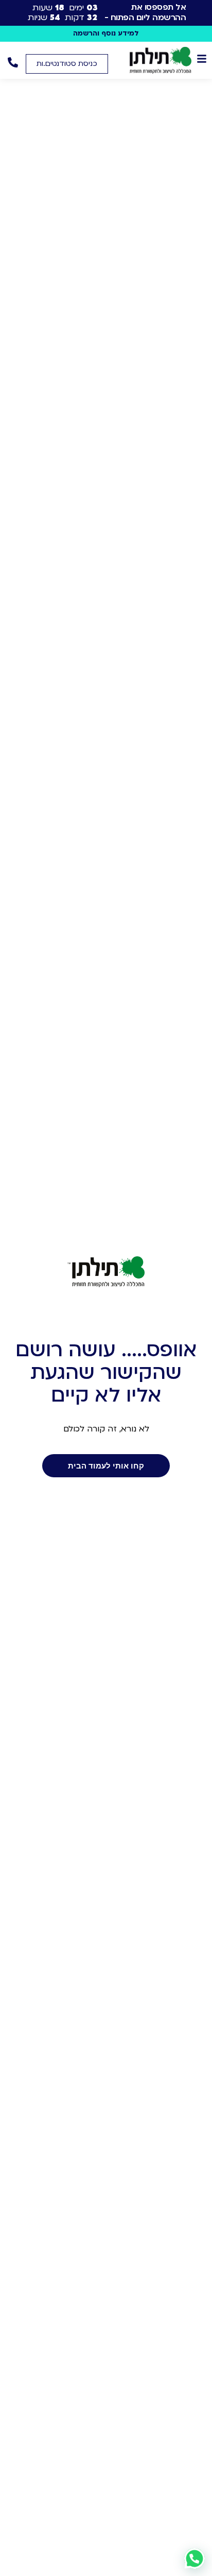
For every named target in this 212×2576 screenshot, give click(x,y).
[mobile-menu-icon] (202, 59)
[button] (67, 64)
